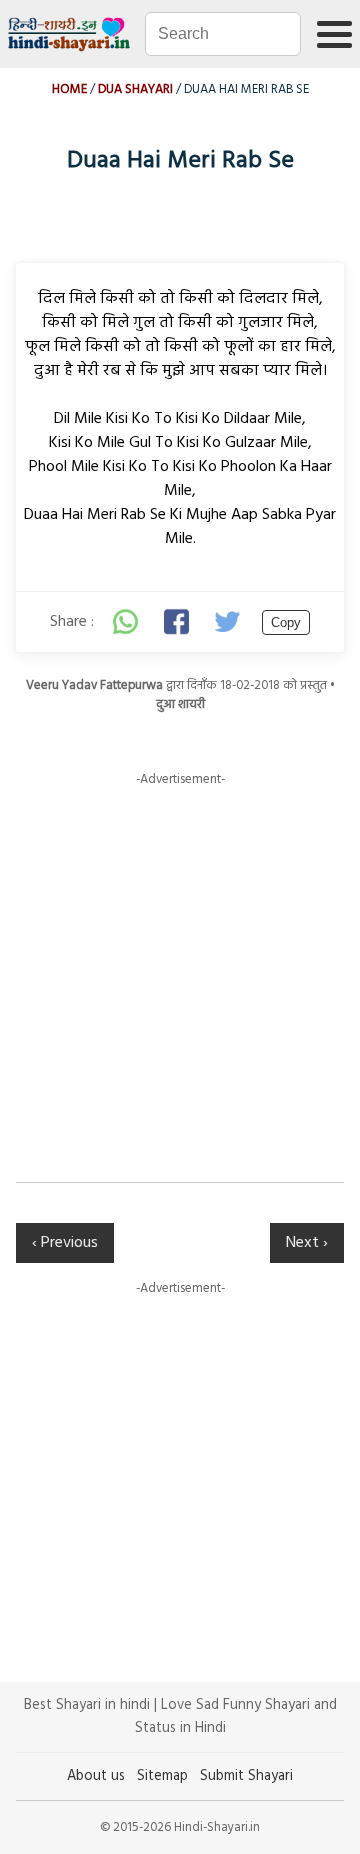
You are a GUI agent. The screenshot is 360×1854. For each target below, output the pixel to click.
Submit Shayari (246, 1776)
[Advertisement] (180, 970)
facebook (178, 622)
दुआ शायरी (180, 704)
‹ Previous (65, 1243)
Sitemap (162, 1776)
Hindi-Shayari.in (70, 34)
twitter (230, 622)
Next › (307, 1243)
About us (96, 1776)
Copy (286, 622)
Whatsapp (126, 622)
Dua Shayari (135, 89)
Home (69, 89)
